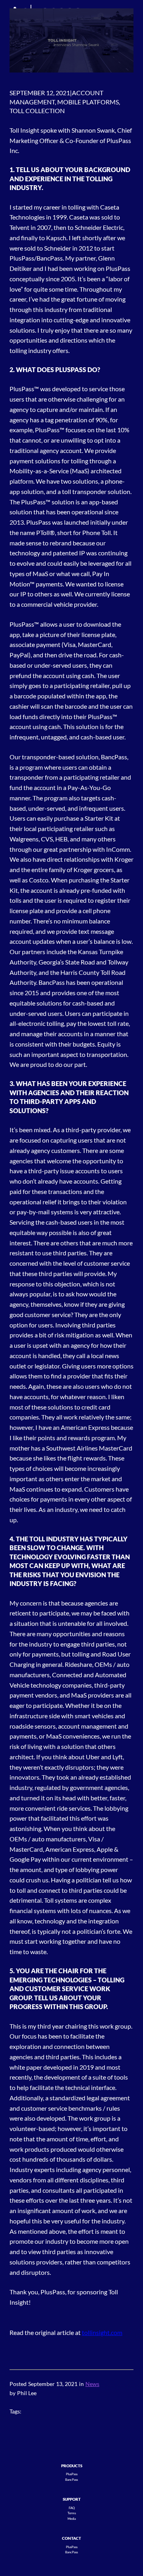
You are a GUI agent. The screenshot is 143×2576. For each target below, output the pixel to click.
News (92, 2384)
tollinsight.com (102, 2332)
